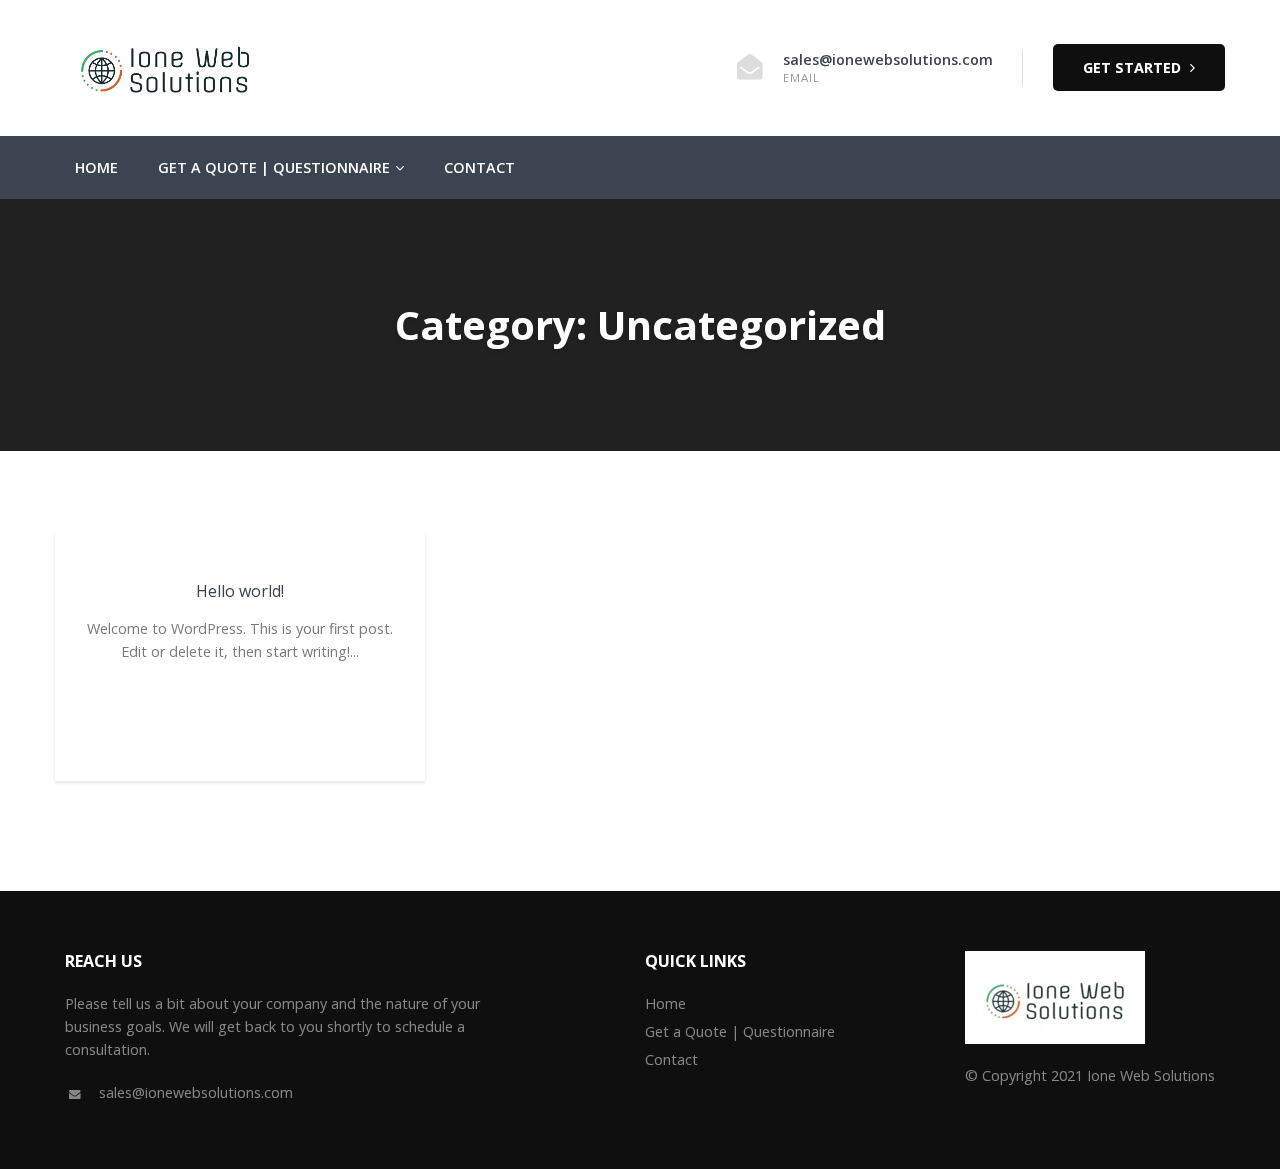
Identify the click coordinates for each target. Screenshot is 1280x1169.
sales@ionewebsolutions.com (888, 59)
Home (96, 167)
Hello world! (240, 591)
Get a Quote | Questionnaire (274, 167)
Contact (479, 167)
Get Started (1134, 67)
